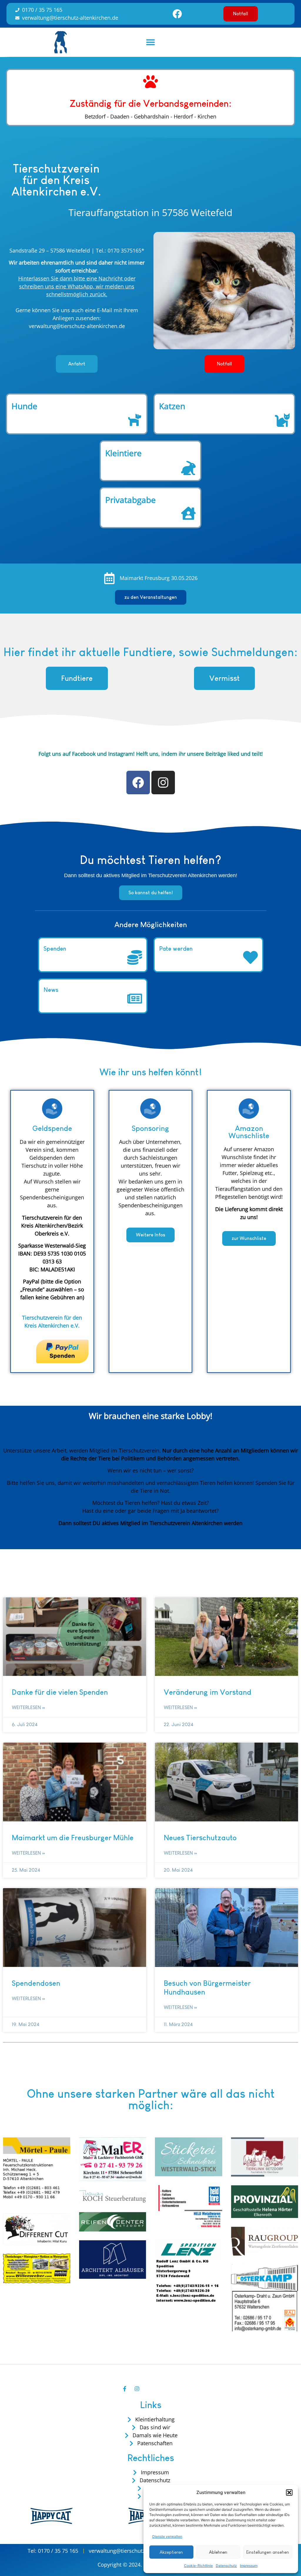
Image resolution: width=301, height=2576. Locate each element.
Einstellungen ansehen (268, 2552)
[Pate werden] (250, 958)
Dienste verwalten (167, 2536)
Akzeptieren (171, 2552)
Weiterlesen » (28, 1707)
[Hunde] (135, 421)
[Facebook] (177, 14)
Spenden (55, 949)
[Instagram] (163, 783)
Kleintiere (123, 453)
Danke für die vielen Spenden (60, 1692)
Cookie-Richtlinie (198, 2566)
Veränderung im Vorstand (208, 1692)
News (51, 990)
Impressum (249, 2566)
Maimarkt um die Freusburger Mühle (73, 1838)
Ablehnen (218, 2552)
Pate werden (176, 949)
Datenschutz (226, 2566)
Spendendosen (36, 1983)
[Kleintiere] (188, 468)
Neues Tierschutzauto (200, 1838)
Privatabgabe (131, 500)
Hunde (24, 406)
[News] (135, 1000)
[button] (289, 2493)
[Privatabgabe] (188, 514)
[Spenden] (135, 958)
